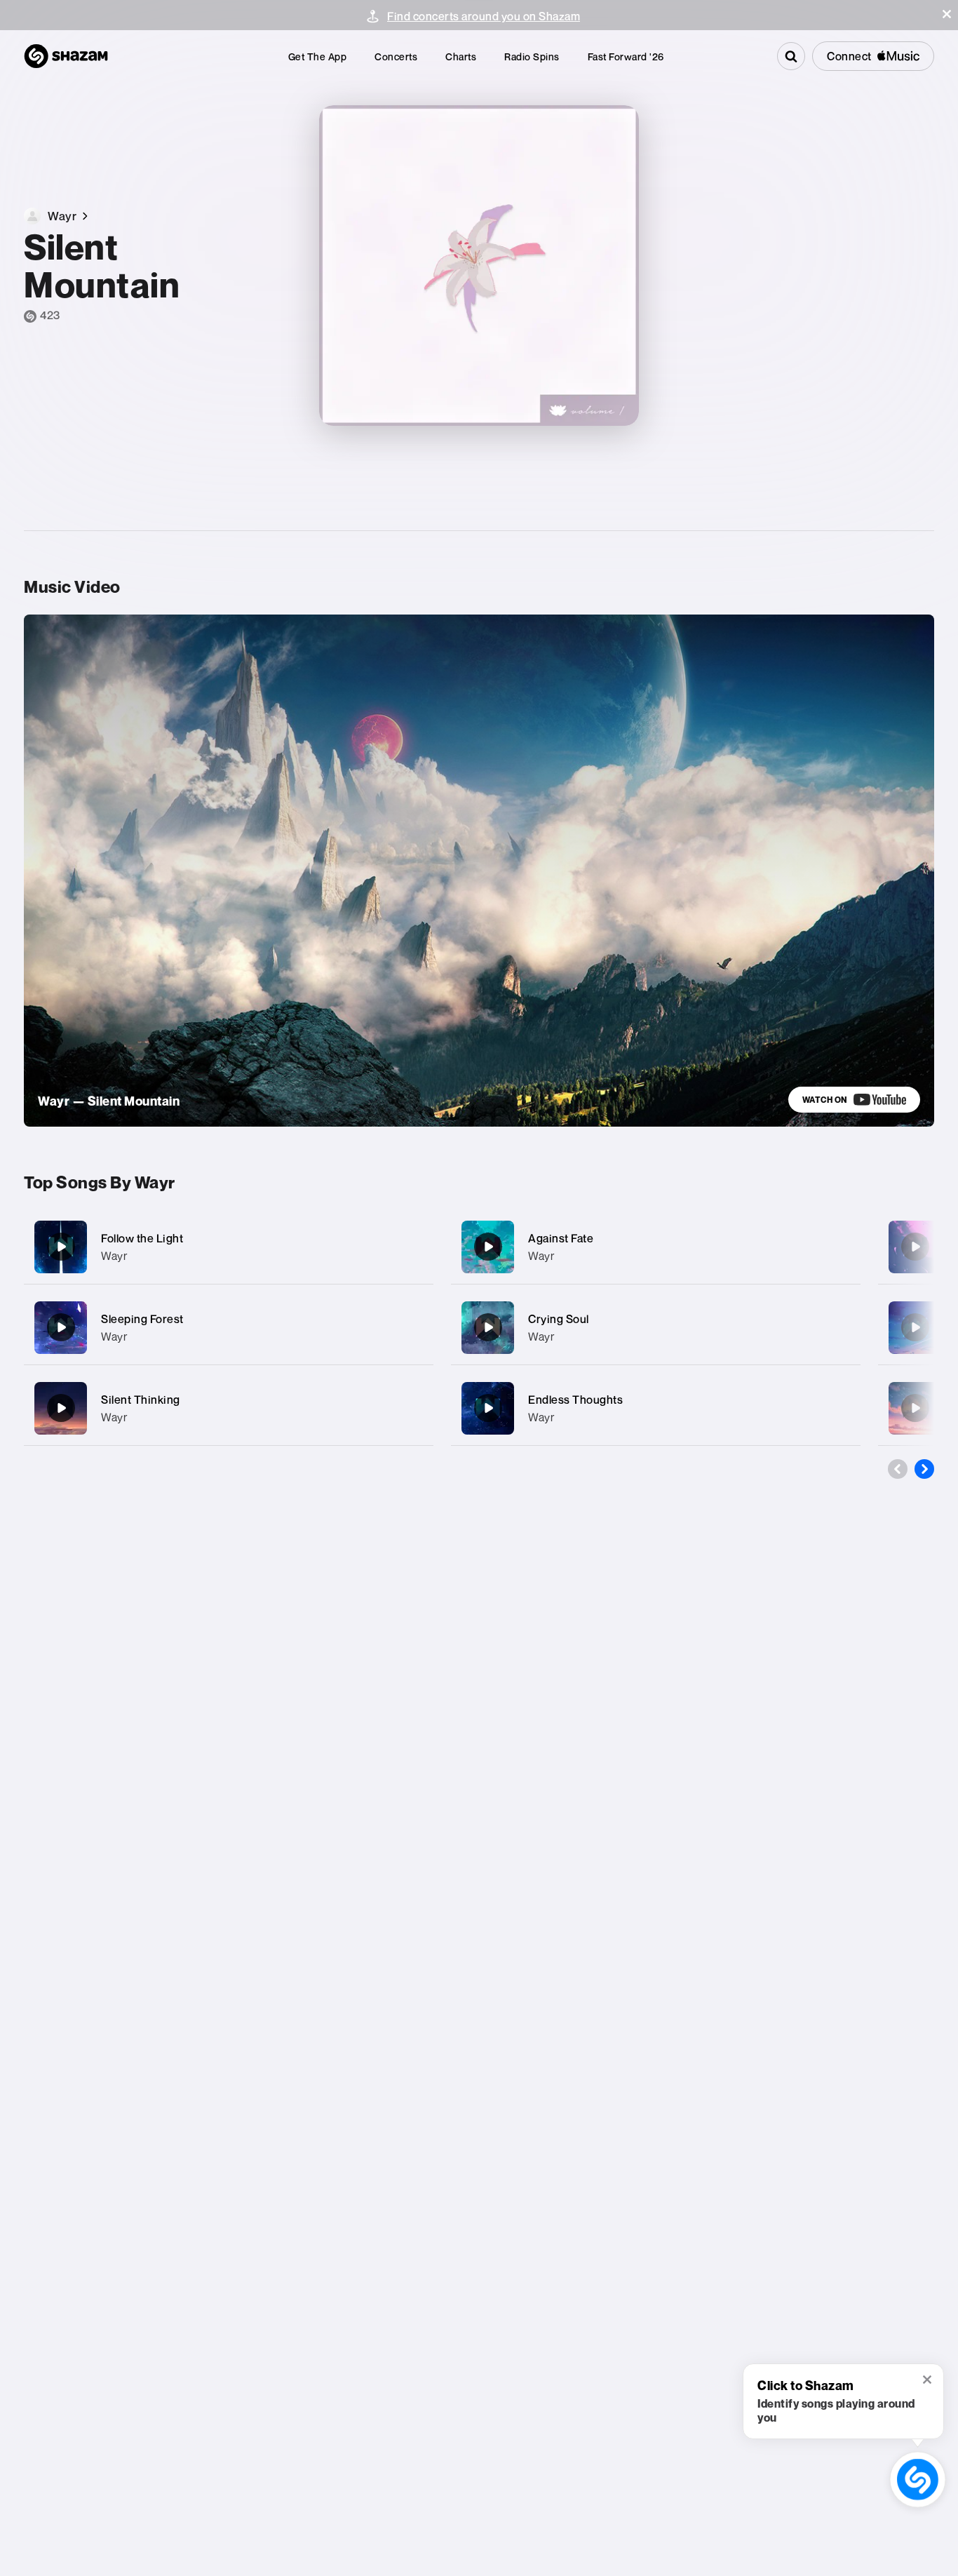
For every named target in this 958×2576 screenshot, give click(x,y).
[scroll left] (898, 1469)
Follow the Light (142, 1238)
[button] (947, 14)
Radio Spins (532, 56)
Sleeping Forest (142, 1319)
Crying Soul (559, 1319)
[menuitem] (318, 56)
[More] (413, 1247)
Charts (461, 56)
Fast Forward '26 (626, 56)
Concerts (396, 56)
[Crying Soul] (656, 1328)
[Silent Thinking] (229, 1408)
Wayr (114, 1256)
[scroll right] (924, 1469)
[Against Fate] (656, 1247)
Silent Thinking (141, 1400)
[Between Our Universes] (915, 1247)
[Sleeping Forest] (229, 1328)
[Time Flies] (915, 1408)
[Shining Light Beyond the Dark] (915, 1327)
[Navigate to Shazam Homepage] (66, 56)
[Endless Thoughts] (656, 1408)
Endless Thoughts (575, 1400)
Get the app (318, 56)
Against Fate (561, 1238)
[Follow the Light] (229, 1247)
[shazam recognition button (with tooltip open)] (917, 2479)
